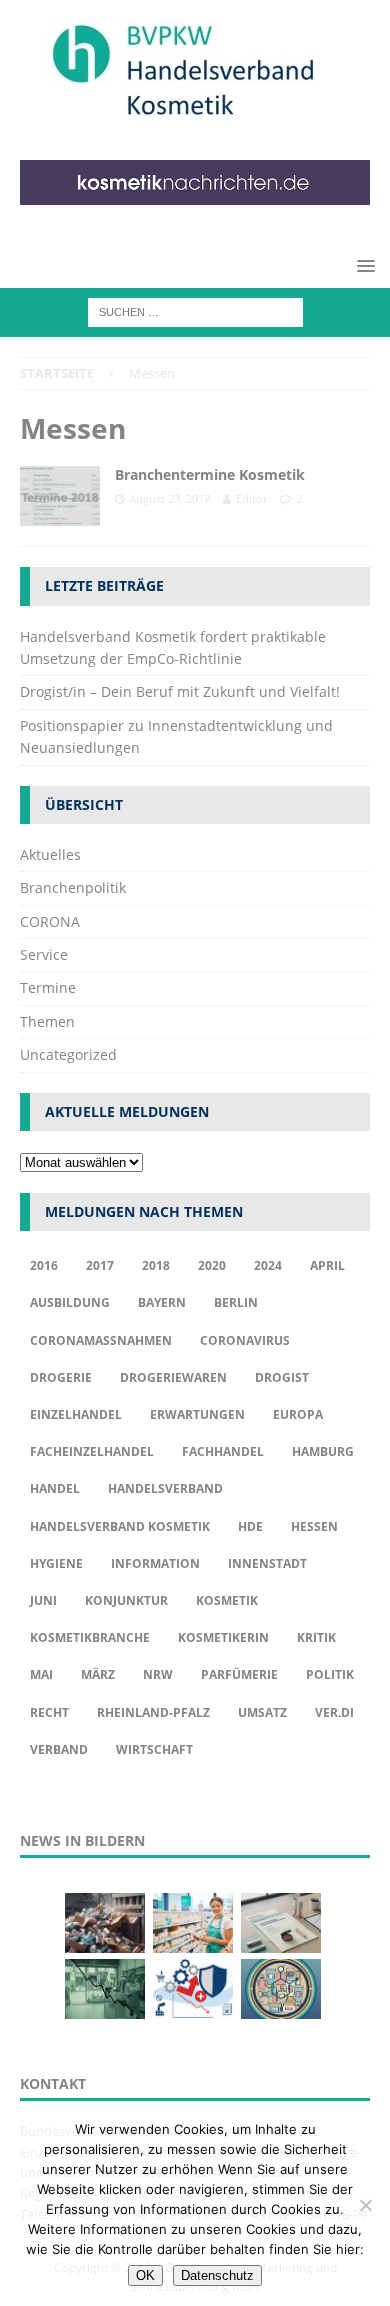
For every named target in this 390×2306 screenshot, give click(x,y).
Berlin (236, 1302)
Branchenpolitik (73, 887)
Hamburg (323, 1451)
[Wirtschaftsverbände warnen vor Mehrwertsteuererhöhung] (193, 1989)
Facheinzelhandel (92, 1451)
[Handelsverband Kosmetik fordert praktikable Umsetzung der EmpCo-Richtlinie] (105, 1923)
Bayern (162, 1302)
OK (145, 2275)
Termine (48, 987)
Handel (55, 1488)
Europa (298, 1414)
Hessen (314, 1526)
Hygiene (56, 1563)
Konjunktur (126, 1600)
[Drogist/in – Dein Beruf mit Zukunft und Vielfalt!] (193, 1923)
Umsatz (262, 1712)
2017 (100, 1265)
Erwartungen (197, 1414)
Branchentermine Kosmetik (210, 474)
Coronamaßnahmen (101, 1340)
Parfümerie (239, 1674)
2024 (268, 1265)
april (327, 1265)
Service (44, 954)
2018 (156, 1265)
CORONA (50, 921)
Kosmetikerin (223, 1637)
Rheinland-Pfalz (153, 1712)
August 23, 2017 (169, 498)
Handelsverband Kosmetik (120, 1526)
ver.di (334, 1712)
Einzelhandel (76, 1414)
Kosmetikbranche (90, 1637)
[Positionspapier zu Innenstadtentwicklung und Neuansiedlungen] (281, 1923)
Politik (330, 1674)
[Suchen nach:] (195, 310)
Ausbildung (70, 1302)
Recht (49, 1712)
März (98, 1674)
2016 (44, 1265)
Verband (59, 1749)
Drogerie (61, 1377)
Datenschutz (217, 2275)
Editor (251, 498)
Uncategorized (68, 1054)
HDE (250, 1526)
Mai (41, 1674)
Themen (47, 1021)
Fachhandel (223, 1451)
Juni (43, 1600)
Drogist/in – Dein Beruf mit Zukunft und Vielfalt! (180, 691)
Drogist (282, 1377)
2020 (212, 1265)
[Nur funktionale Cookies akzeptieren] (365, 2205)
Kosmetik (227, 1600)
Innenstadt (267, 1563)
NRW (158, 1674)
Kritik (316, 1637)
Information (155, 1563)
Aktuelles (50, 854)
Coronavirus (245, 1340)
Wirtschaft (154, 1749)
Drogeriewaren (173, 1377)
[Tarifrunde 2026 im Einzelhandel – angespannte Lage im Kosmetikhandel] (105, 1989)
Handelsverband (165, 1488)
